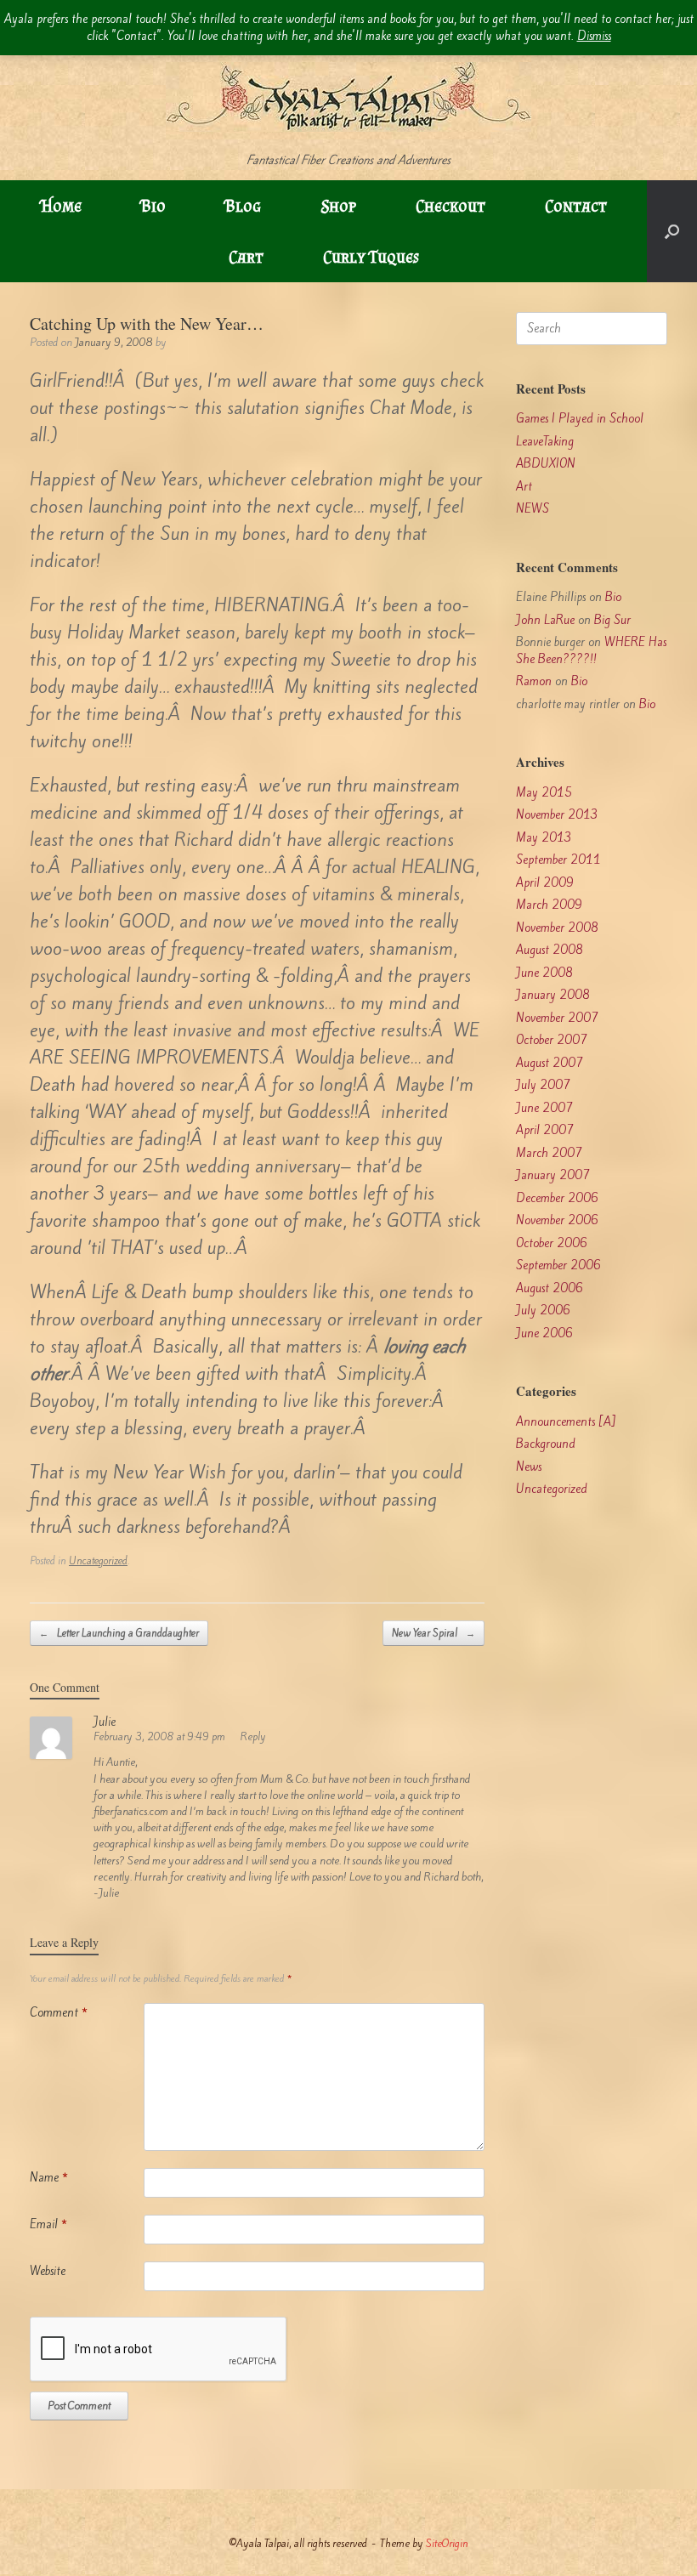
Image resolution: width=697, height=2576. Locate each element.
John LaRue (545, 620)
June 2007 (544, 1108)
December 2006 (557, 1198)
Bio (153, 206)
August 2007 (550, 1063)
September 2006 (558, 1265)
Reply (253, 1736)
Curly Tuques (371, 257)
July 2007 (543, 1085)
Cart (246, 257)
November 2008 (557, 928)
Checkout (450, 206)
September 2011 (558, 860)
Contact (576, 206)
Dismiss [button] (594, 36)
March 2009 (549, 905)
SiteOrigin (447, 2543)
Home (61, 206)
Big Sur (612, 620)
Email (48, 2224)
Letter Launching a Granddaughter (119, 1633)
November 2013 (557, 815)
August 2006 (550, 1288)
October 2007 (552, 1040)
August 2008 (550, 950)
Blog (243, 206)
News (529, 1467)
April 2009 (545, 883)
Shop (338, 206)
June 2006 (544, 1333)
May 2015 (544, 793)
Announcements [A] (566, 1422)
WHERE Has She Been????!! (591, 651)
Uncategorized (98, 1561)
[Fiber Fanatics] (348, 76)
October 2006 (552, 1243)
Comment (59, 2013)
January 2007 (553, 1175)
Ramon (534, 681)
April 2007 (545, 1130)
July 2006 (543, 1311)
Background (546, 1444)
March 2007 (549, 1153)
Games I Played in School (580, 419)
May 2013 (544, 838)
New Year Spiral (433, 1633)
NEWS (533, 509)
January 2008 (553, 995)
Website (48, 2271)
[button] (672, 231)
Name (49, 2178)
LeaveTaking (545, 442)
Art (524, 487)
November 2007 (557, 1018)
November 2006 (557, 1220)
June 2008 (544, 973)
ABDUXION (546, 464)
